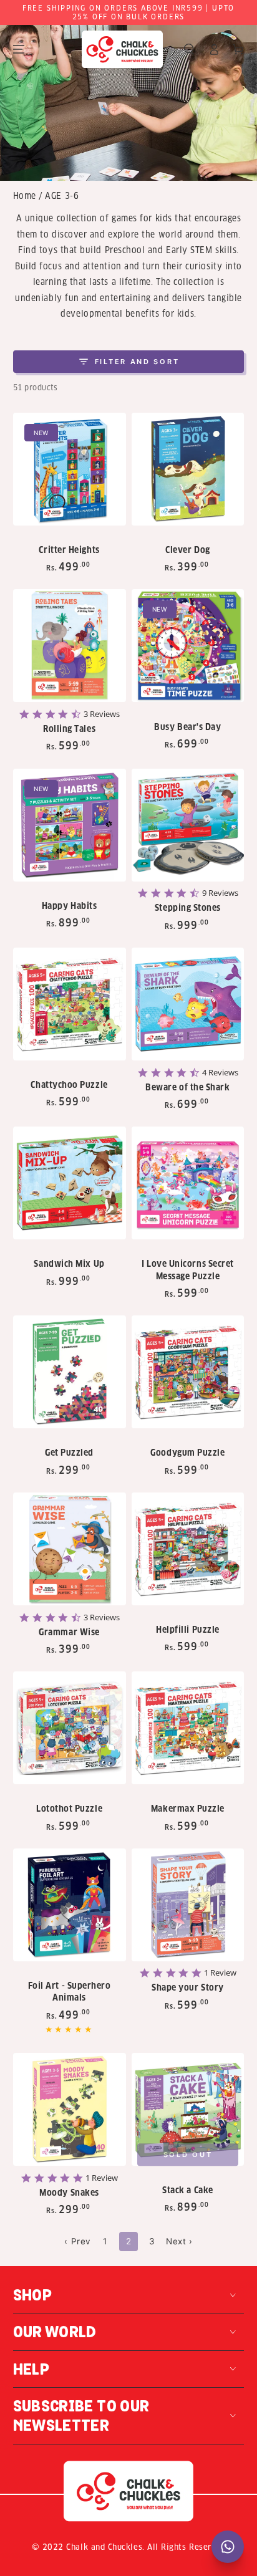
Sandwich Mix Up (69, 1264)
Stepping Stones (188, 908)
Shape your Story (188, 1988)
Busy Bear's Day (187, 727)
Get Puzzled (69, 1453)
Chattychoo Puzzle (69, 1085)
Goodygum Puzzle (187, 1453)
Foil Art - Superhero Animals (70, 1992)
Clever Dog (187, 550)
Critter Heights (69, 550)
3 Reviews (102, 714)
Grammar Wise (69, 1632)
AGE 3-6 (62, 196)
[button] (189, 50)
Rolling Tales (69, 729)
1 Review (220, 1973)
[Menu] (19, 50)
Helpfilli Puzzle (188, 1630)
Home (25, 196)
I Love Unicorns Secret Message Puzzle (188, 1270)
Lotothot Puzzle (69, 1809)
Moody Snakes (69, 2193)
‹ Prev (77, 2241)
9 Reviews (220, 893)
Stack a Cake (187, 2190)
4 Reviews (220, 1073)
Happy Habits (69, 906)
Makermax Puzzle (188, 1809)
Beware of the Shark (187, 1088)
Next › (179, 2241)
